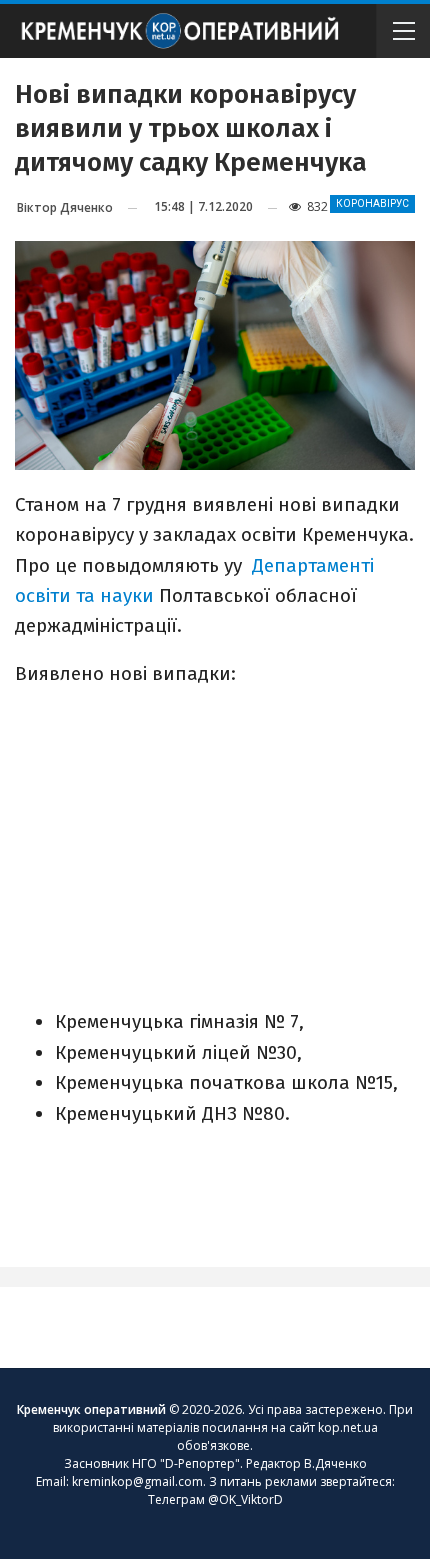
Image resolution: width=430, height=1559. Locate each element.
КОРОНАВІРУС (372, 203)
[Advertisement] (215, 846)
